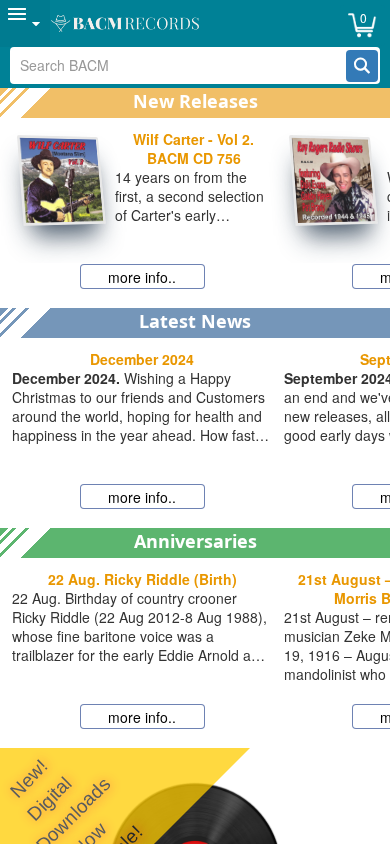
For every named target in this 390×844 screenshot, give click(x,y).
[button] (362, 66)
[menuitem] (25, 23)
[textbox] (179, 65)
